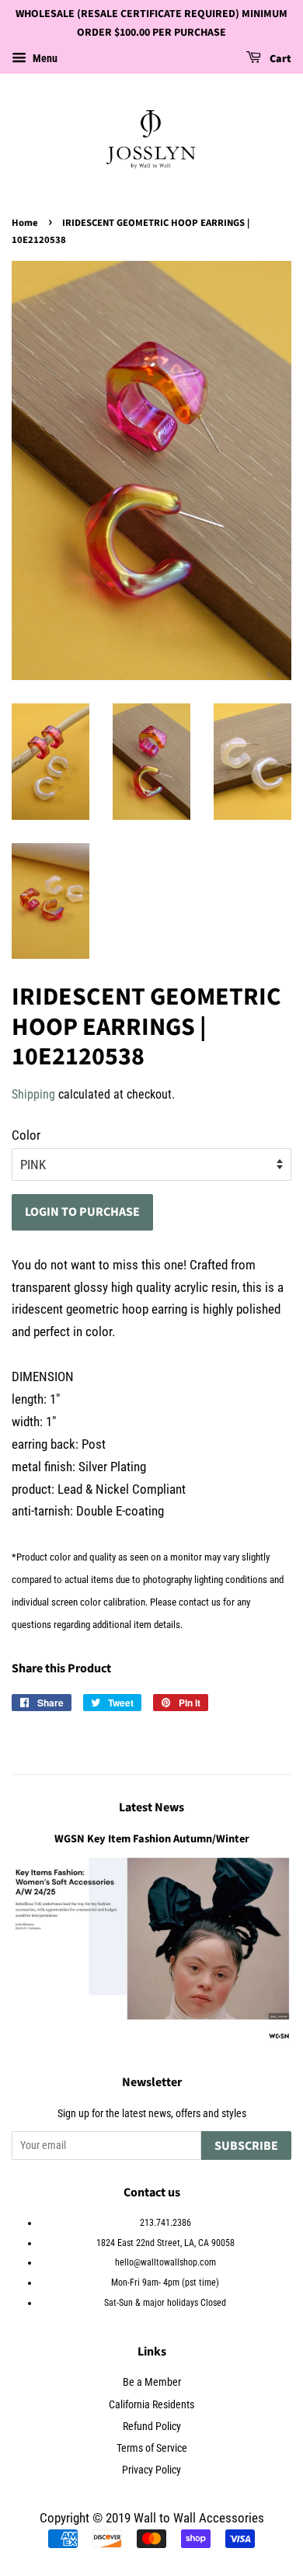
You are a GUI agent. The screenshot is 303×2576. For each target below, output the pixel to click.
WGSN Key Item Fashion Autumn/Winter (152, 1839)
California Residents (151, 2405)
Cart (279, 59)
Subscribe (246, 2146)
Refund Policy (152, 2427)
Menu (44, 58)
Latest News (151, 1807)
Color (26, 1135)
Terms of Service (152, 2448)
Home (25, 223)
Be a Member (152, 2382)
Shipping (33, 1094)
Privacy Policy (151, 2470)
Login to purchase (82, 1212)
